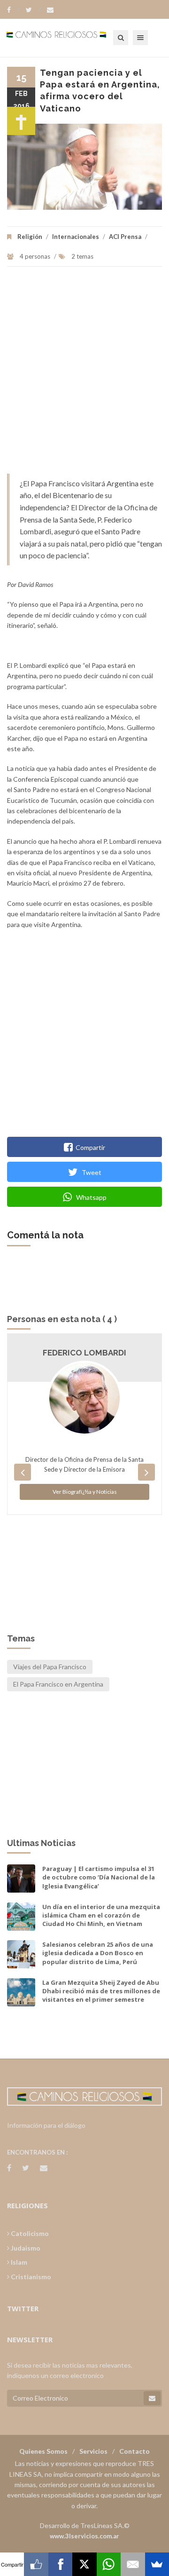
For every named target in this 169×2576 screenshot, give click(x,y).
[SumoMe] (157, 2564)
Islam (18, 2262)
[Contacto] (50, 10)
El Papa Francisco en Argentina (58, 1684)
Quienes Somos (43, 2451)
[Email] (133, 2564)
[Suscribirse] (152, 2398)
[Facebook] (13, 10)
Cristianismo (30, 2277)
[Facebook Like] (36, 2564)
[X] (84, 2564)
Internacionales (76, 237)
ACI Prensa (125, 237)
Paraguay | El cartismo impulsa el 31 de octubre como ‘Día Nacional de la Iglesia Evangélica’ (99, 1877)
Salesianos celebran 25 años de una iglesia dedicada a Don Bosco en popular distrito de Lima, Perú (98, 1953)
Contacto (134, 2451)
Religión (30, 237)
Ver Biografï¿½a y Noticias (85, 1492)
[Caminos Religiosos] (68, 38)
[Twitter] (33, 10)
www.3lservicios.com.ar (84, 2536)
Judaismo (25, 2248)
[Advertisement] (84, 375)
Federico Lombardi (84, 1353)
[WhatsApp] (109, 2564)
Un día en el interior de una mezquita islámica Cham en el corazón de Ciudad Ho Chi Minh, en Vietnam (101, 1915)
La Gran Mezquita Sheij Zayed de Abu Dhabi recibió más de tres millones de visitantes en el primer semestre (101, 1991)
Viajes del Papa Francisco (50, 1667)
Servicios (93, 2451)
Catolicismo (29, 2233)
